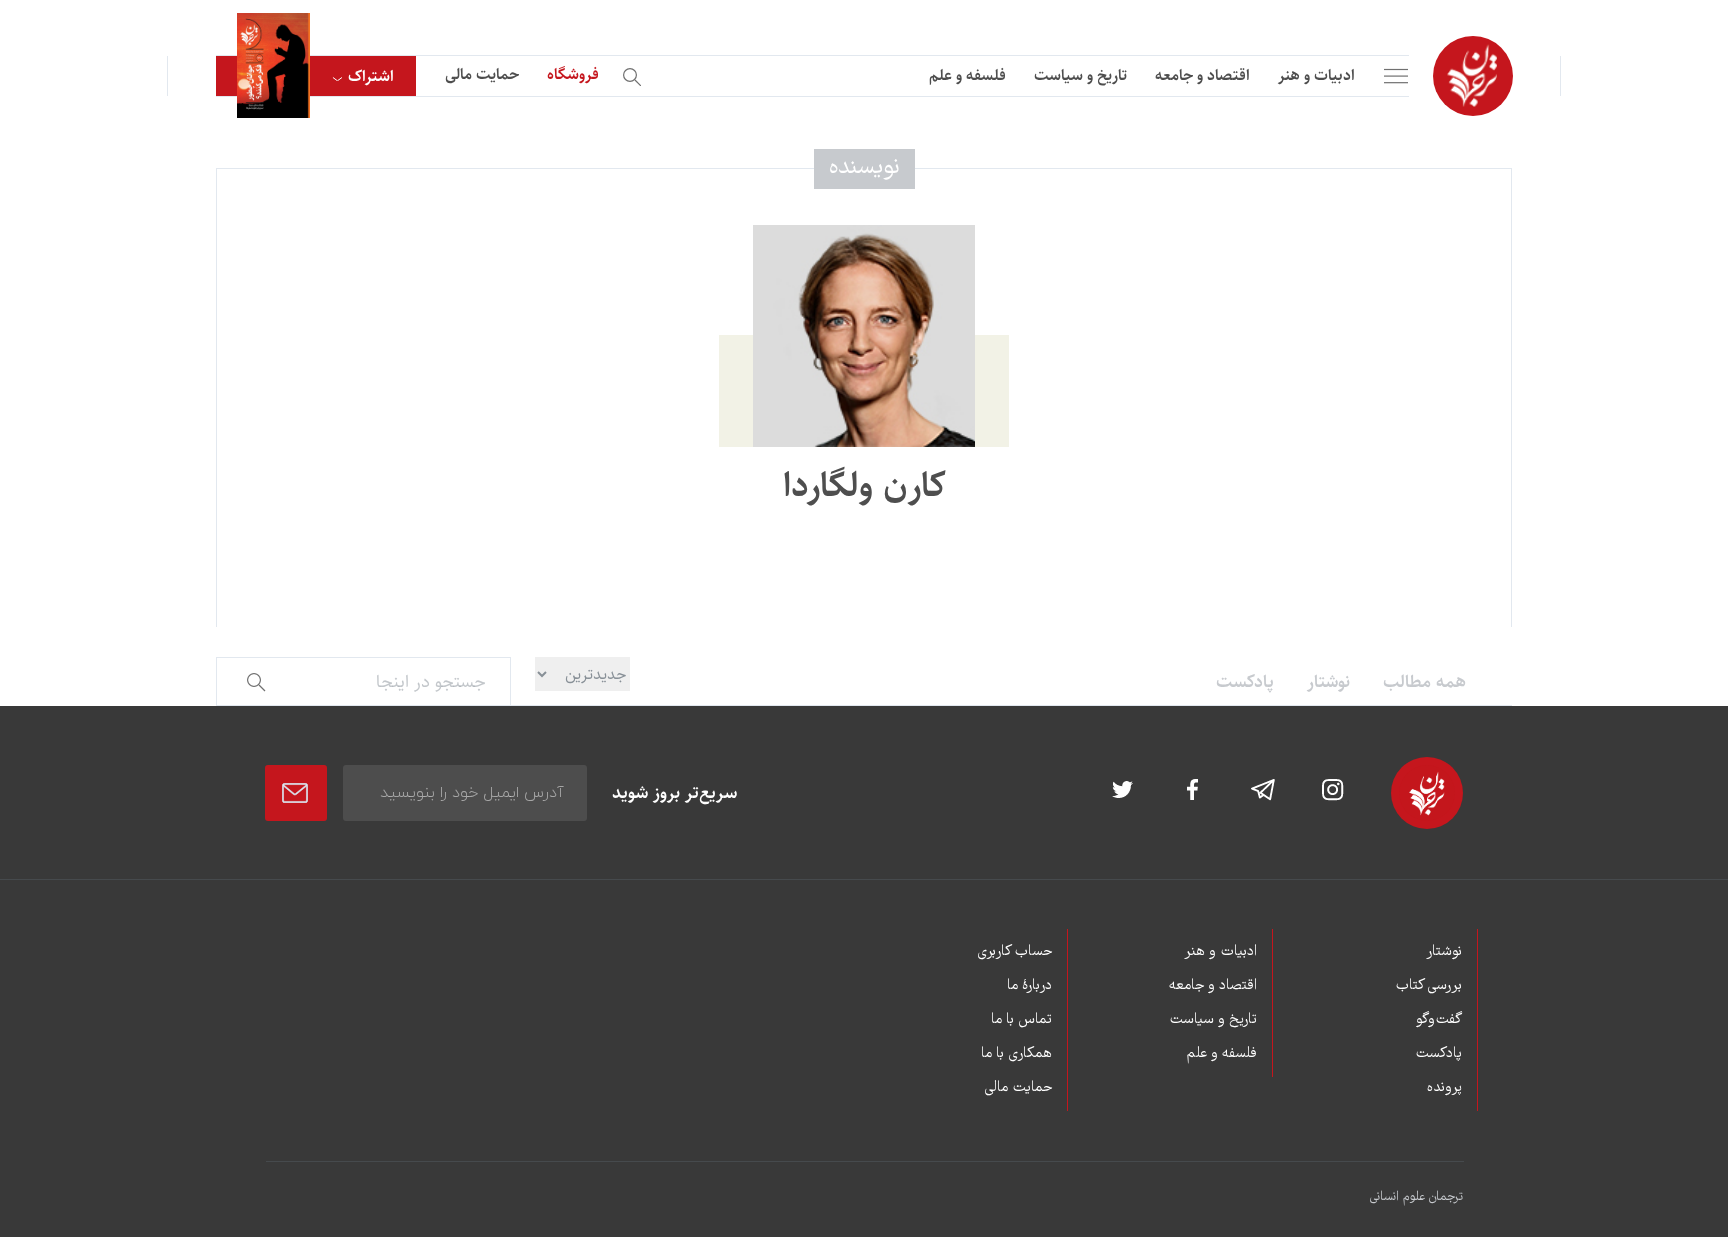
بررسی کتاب (1428, 986)
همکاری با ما (1016, 1054)
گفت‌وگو (1439, 1020)
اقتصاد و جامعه (1202, 75)
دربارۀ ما (1029, 986)
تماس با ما (1021, 1020)
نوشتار (1328, 682)
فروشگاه (573, 74)
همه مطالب (1424, 682)
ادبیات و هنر (1316, 75)
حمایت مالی (482, 74)
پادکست (1245, 682)
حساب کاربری (1014, 952)
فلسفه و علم (967, 75)
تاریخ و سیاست (1080, 75)
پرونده (1444, 1088)
